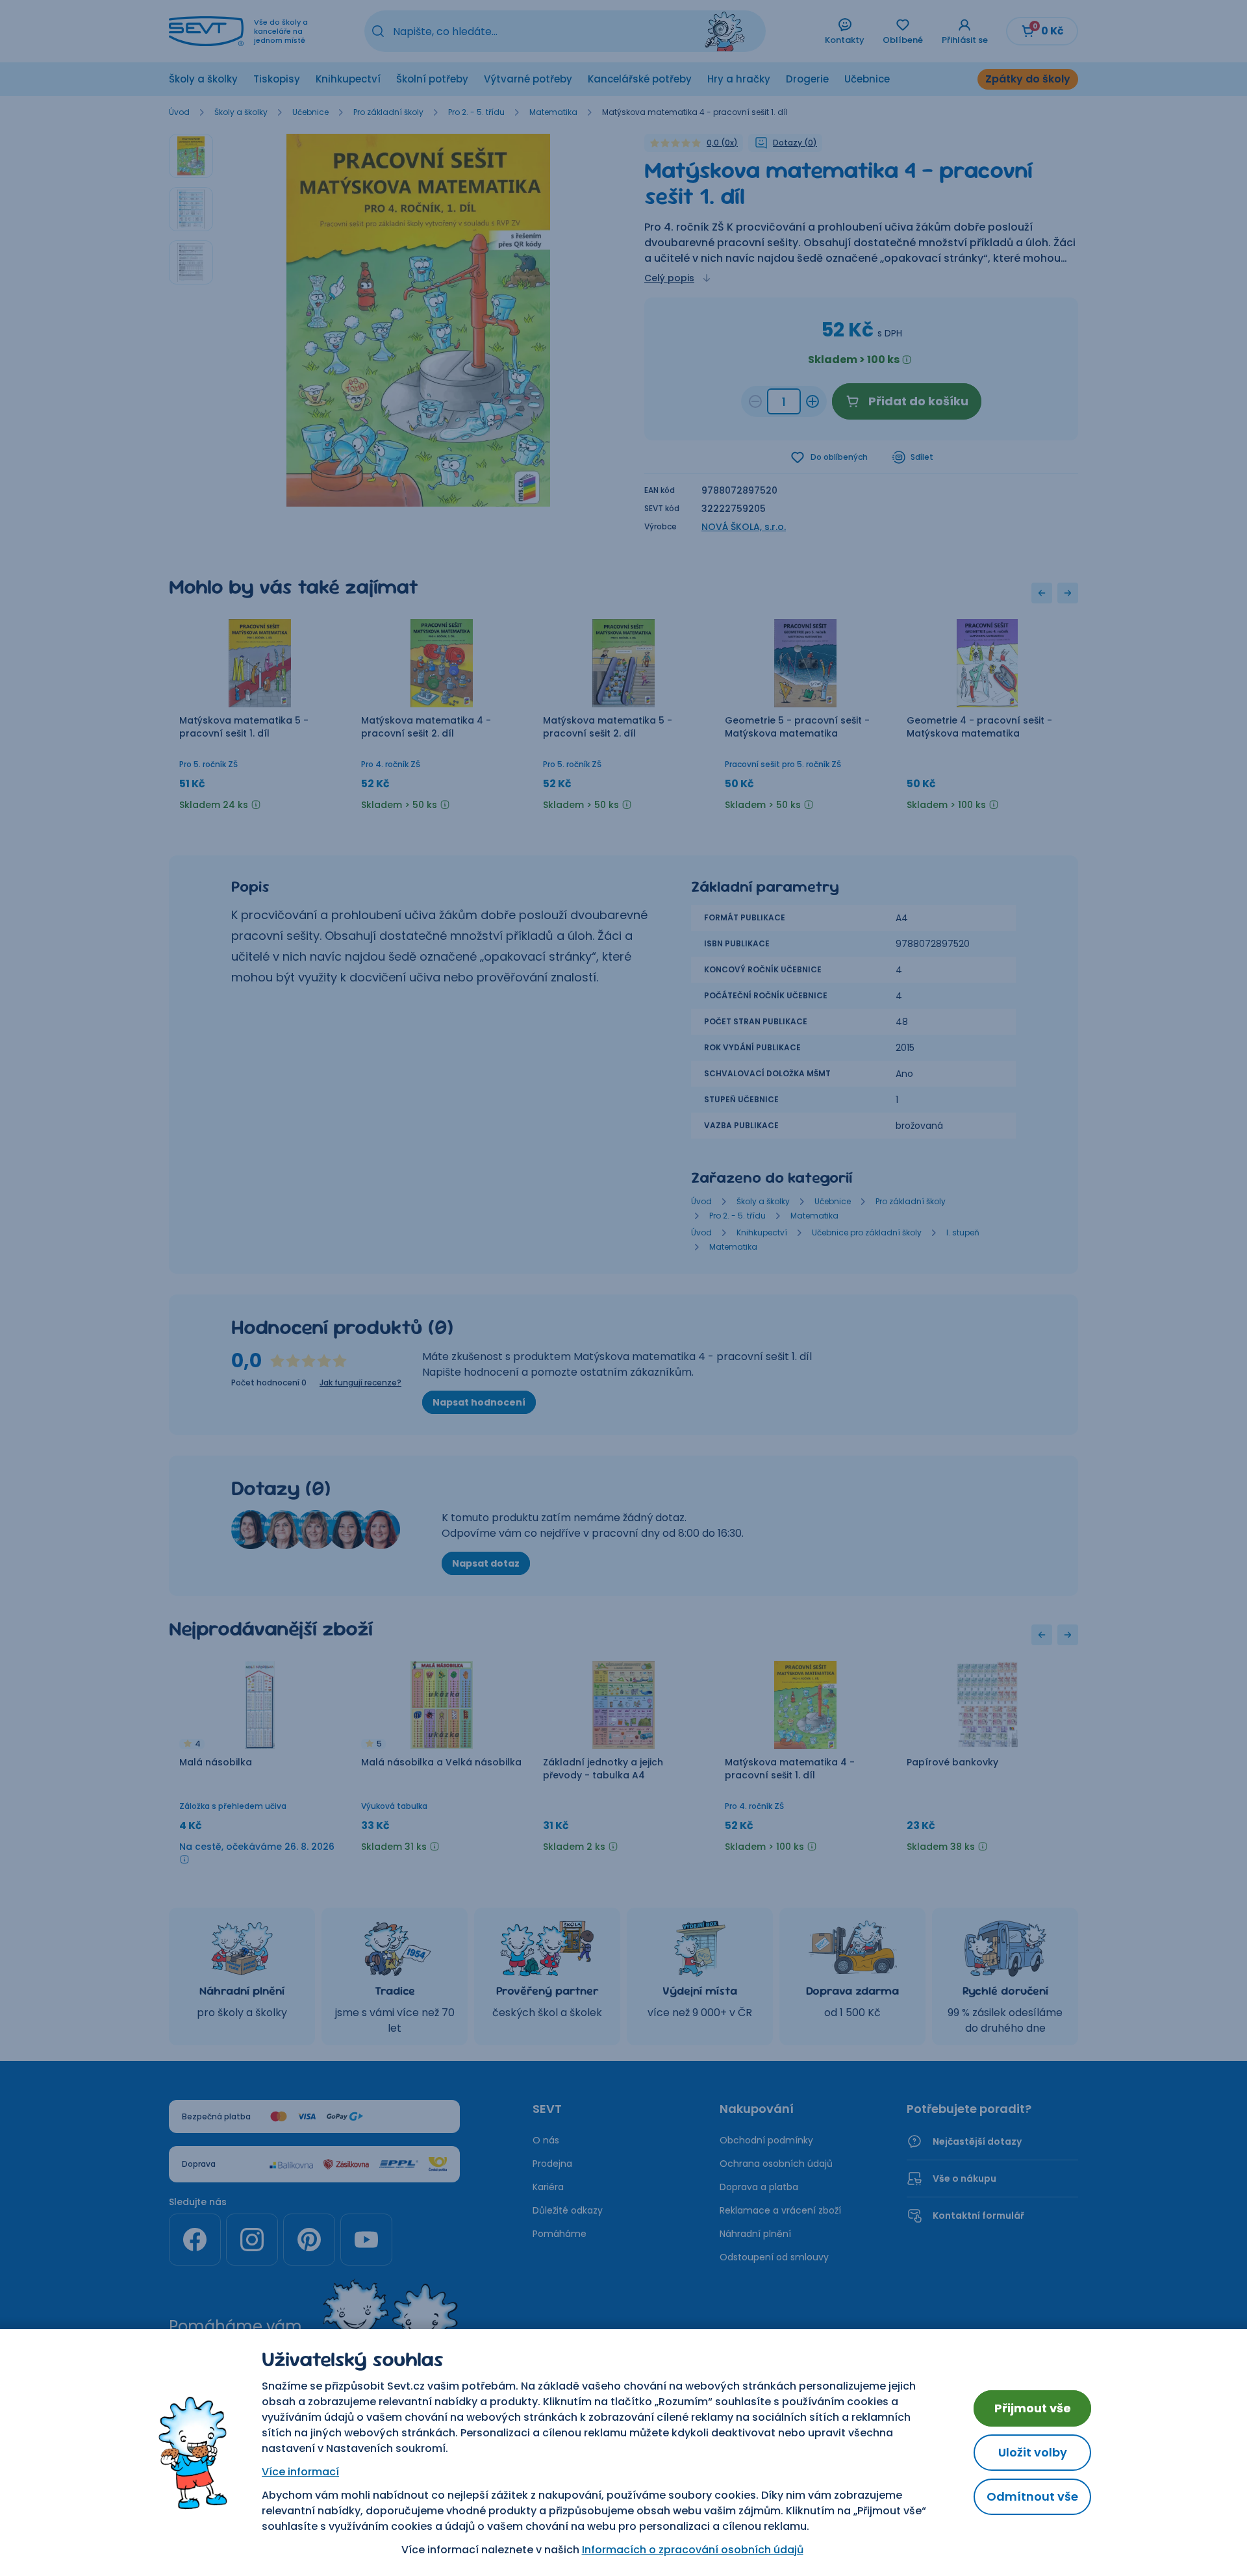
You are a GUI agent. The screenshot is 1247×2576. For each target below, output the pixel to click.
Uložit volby (1033, 2452)
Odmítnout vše (1032, 2496)
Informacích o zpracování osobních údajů (693, 2550)
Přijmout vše (1033, 2408)
